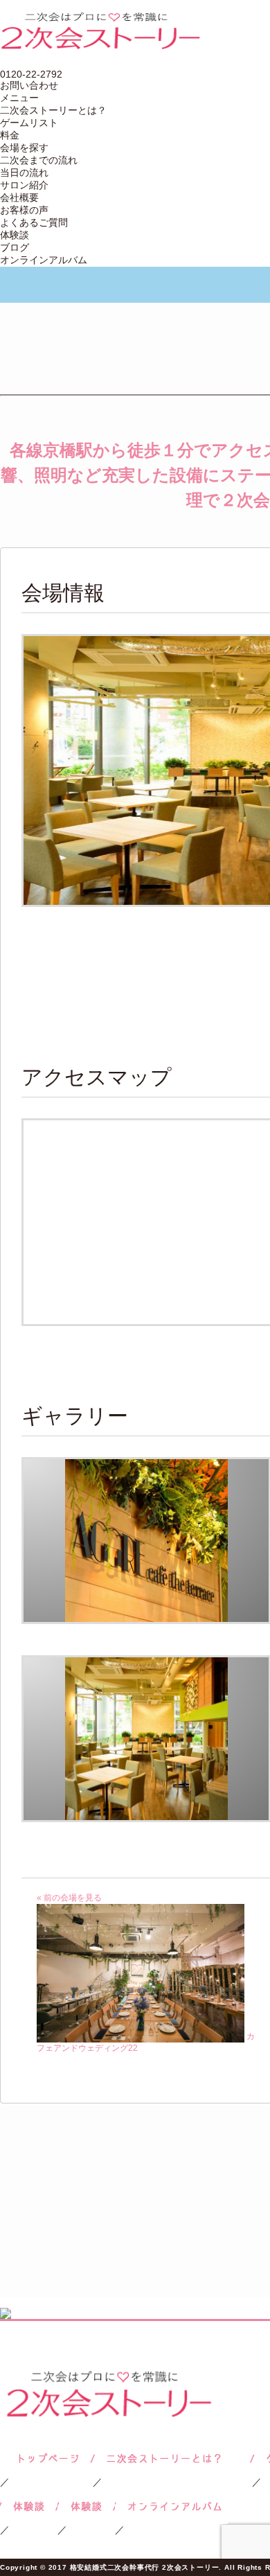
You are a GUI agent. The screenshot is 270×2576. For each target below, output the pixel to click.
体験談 (15, 235)
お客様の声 (24, 210)
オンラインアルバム (44, 260)
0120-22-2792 (31, 74)
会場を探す (24, 148)
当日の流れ (24, 173)
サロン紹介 (24, 185)
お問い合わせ (29, 85)
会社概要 (19, 197)
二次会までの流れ (39, 160)
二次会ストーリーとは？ (53, 110)
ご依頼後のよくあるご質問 (86, 2506)
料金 (10, 135)
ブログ (15, 247)
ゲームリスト (29, 123)
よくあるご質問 (34, 222)
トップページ (46, 2459)
